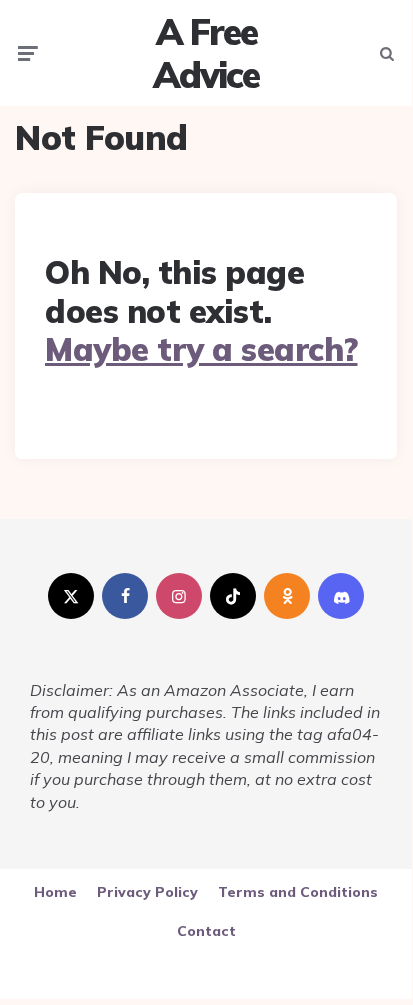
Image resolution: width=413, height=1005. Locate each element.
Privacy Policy (147, 892)
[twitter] (71, 596)
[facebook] (125, 596)
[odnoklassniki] (287, 596)
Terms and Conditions (298, 892)
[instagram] (179, 596)
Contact (206, 931)
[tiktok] (233, 596)
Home (55, 892)
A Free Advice (206, 53)
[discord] (341, 596)
